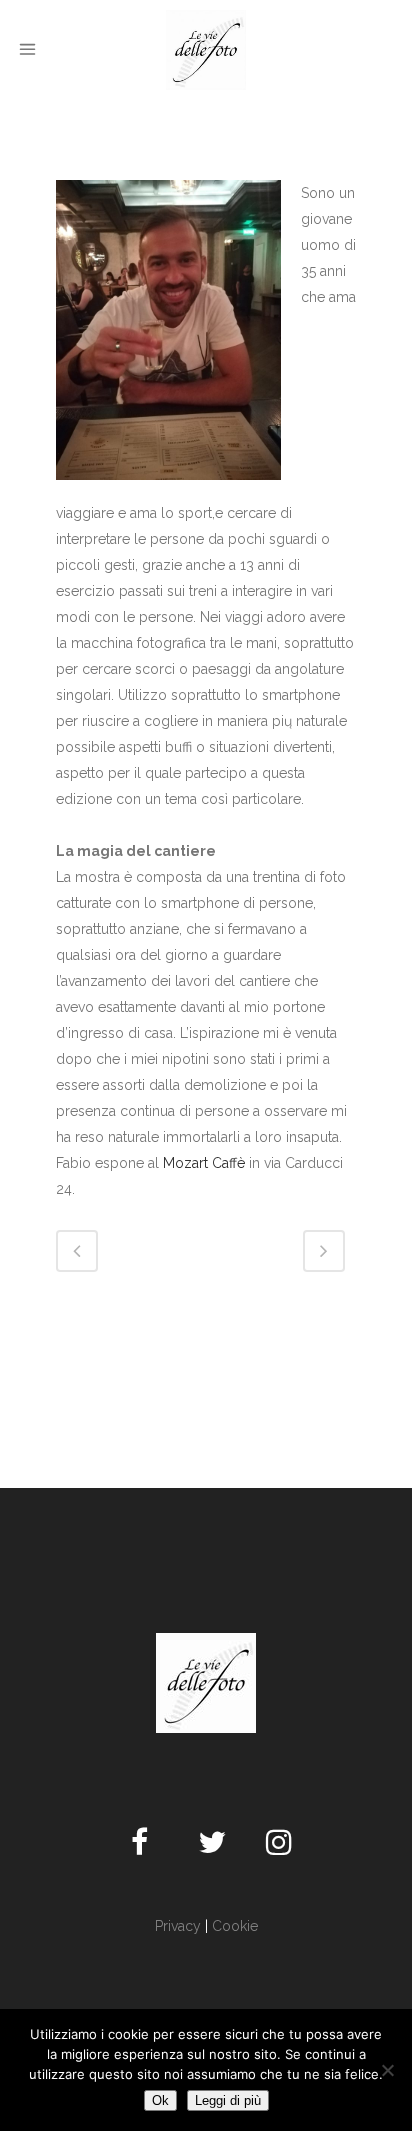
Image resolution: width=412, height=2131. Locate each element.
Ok (160, 2100)
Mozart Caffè (204, 1163)
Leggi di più (228, 2100)
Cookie (235, 1926)
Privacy (178, 1926)
